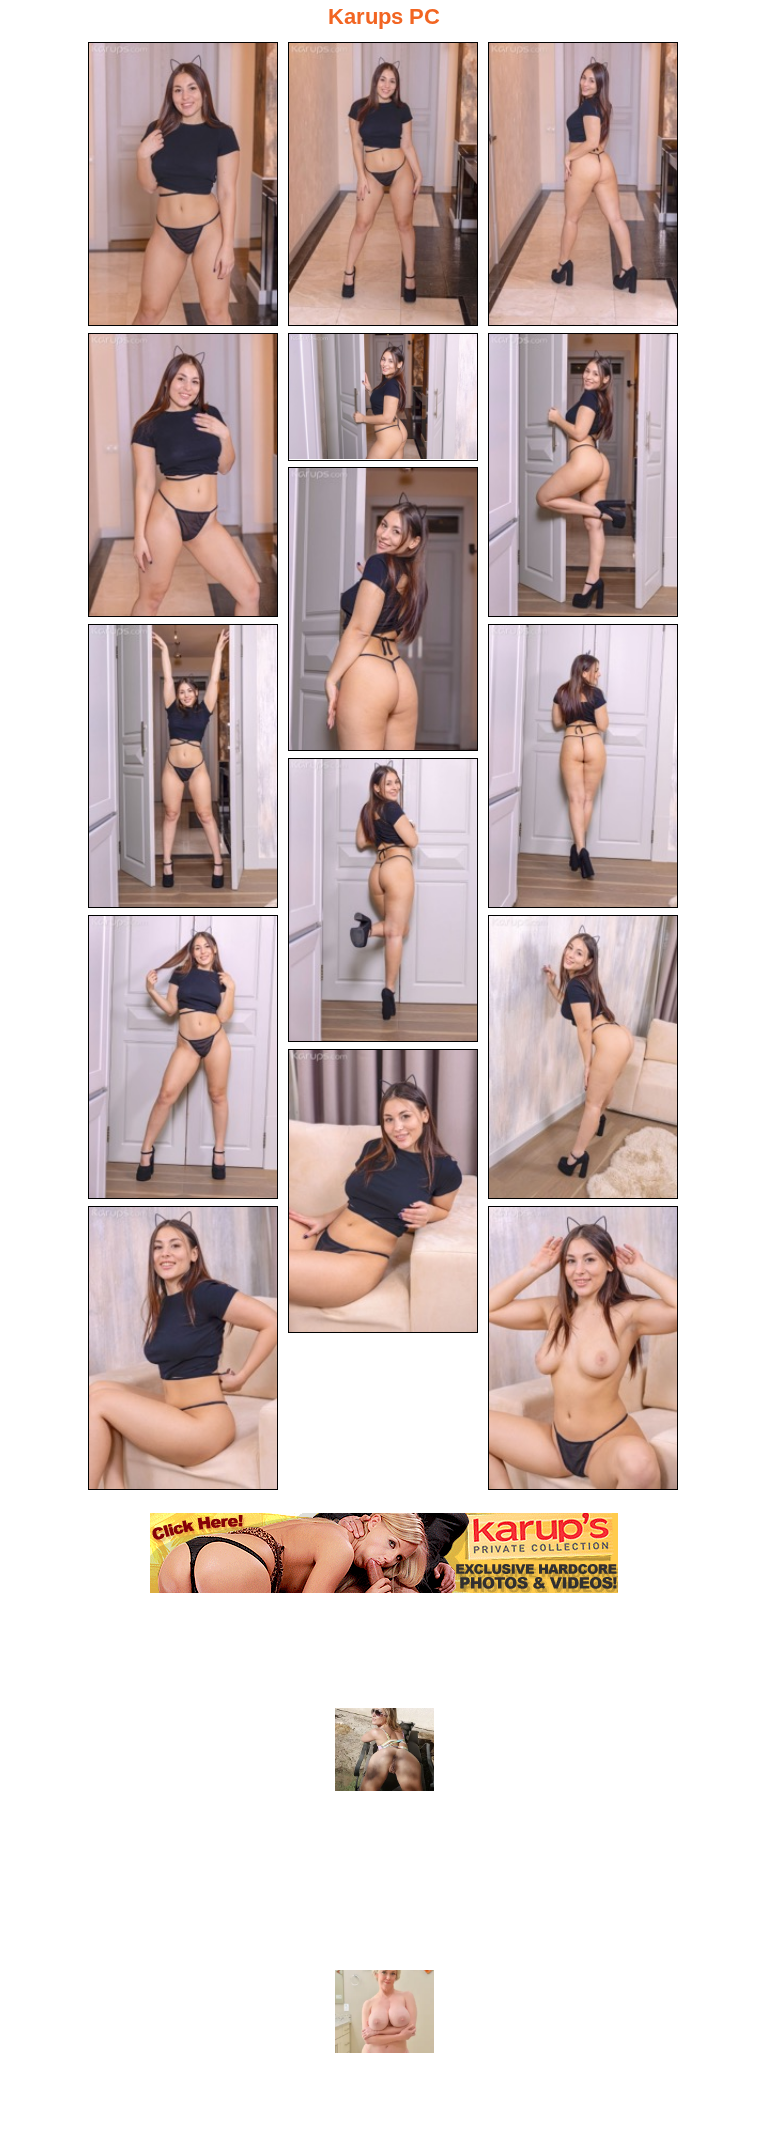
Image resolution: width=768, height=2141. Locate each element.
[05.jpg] (383, 397)
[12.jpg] (583, 1057)
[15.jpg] (583, 1348)
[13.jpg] (383, 1191)
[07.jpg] (383, 609)
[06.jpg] (583, 475)
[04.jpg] (183, 475)
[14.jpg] (183, 1348)
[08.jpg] (183, 766)
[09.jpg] (583, 766)
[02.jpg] (383, 184)
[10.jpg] (383, 900)
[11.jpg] (183, 1057)
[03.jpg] (583, 184)
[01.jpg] (183, 184)
